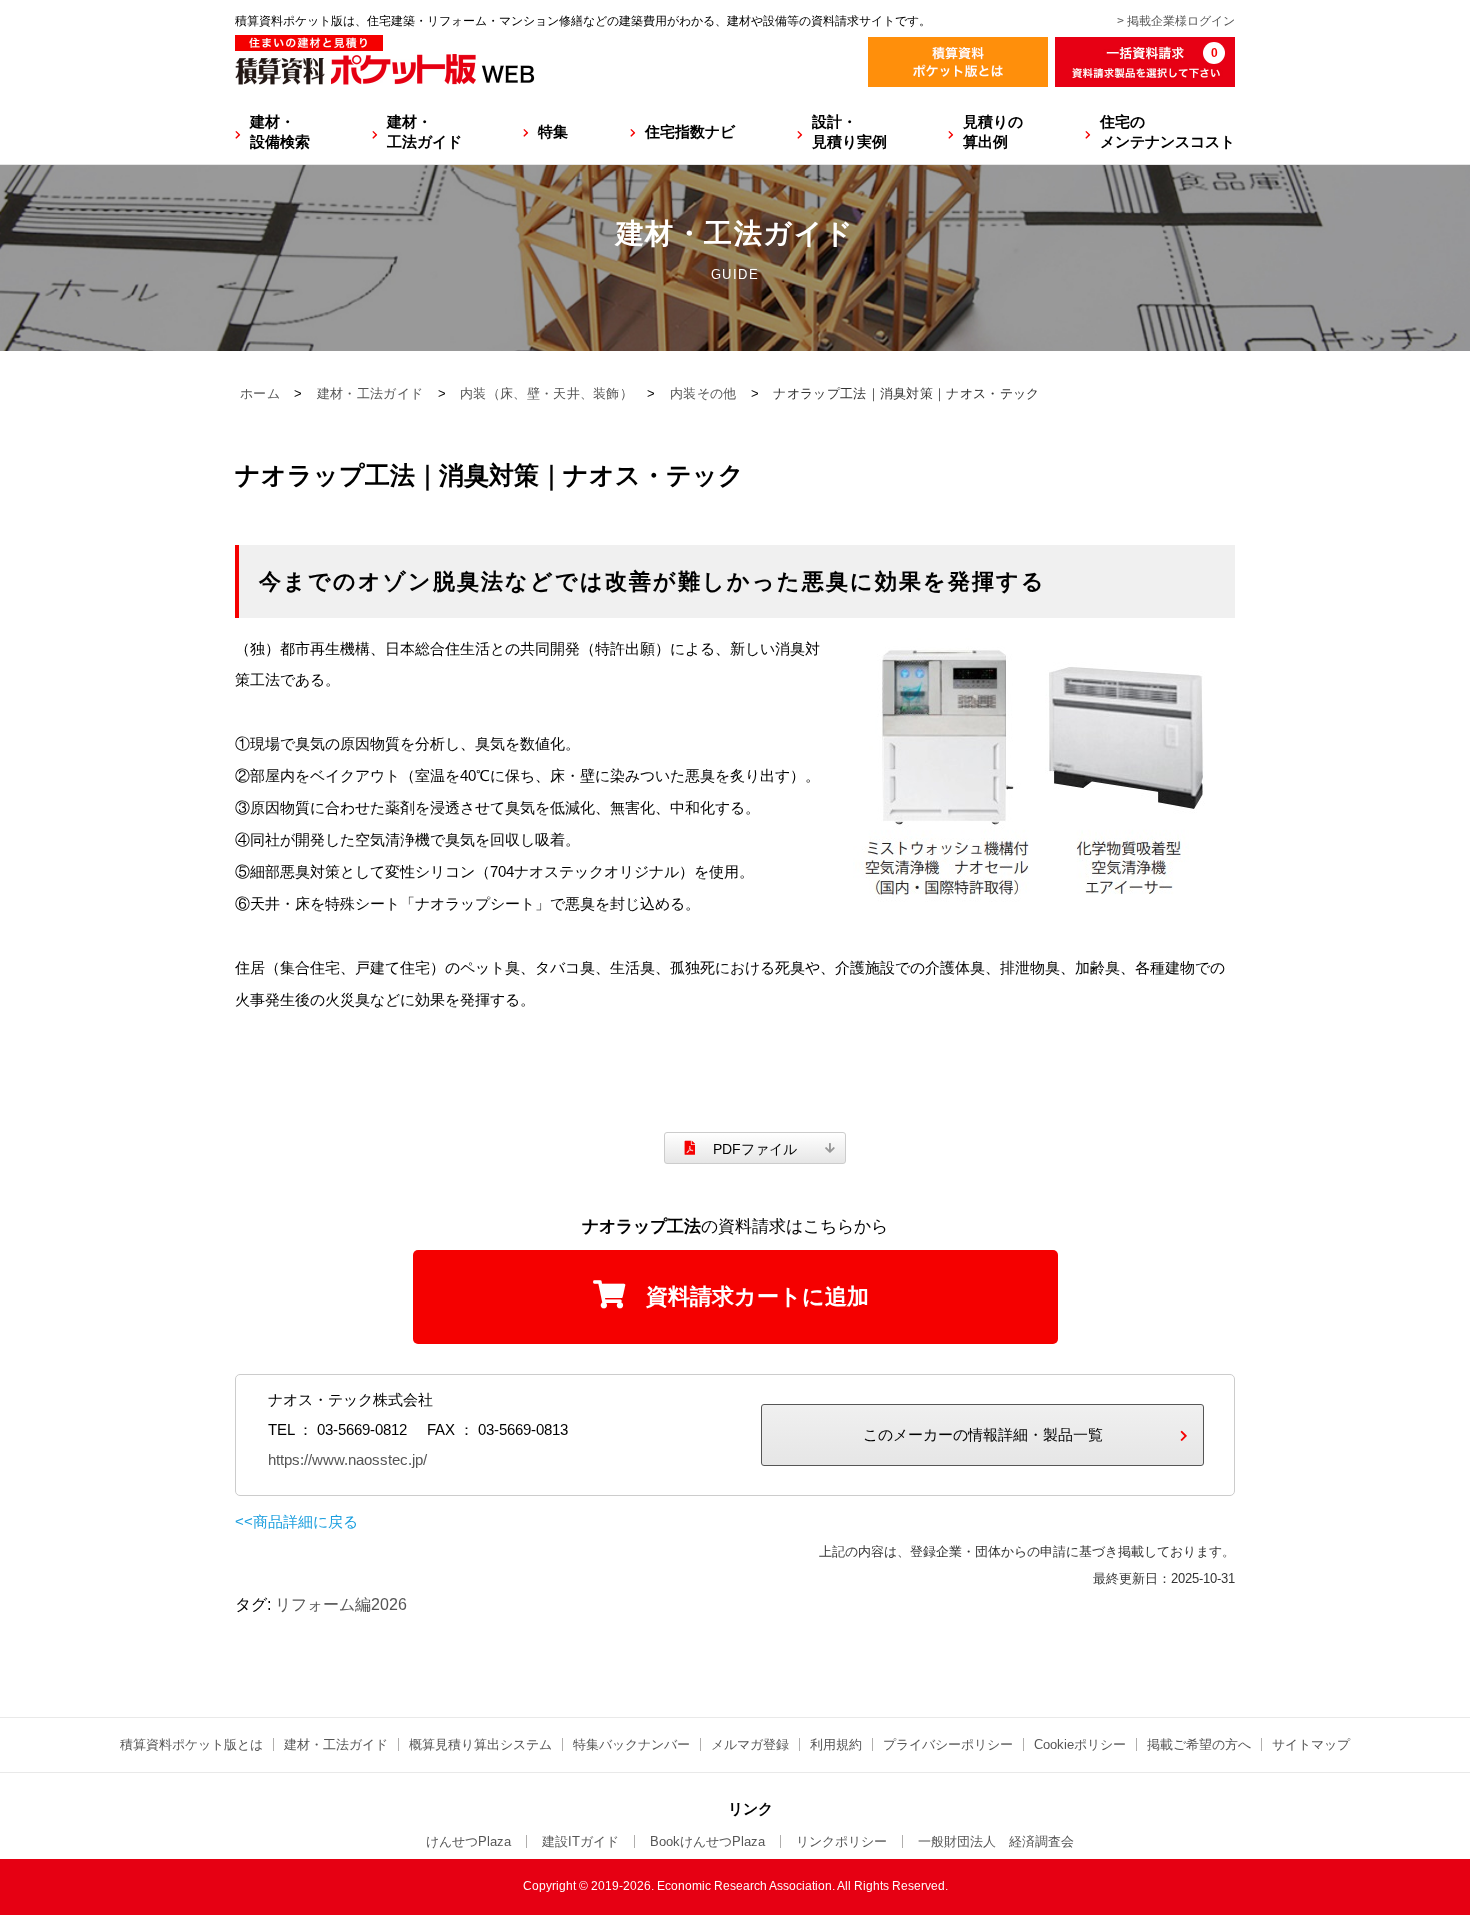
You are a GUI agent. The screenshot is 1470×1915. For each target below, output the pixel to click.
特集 (553, 131)
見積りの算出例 (993, 131)
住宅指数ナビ (690, 131)
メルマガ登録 (750, 1744)
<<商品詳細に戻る (296, 1521)
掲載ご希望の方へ (1199, 1744)
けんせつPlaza (468, 1841)
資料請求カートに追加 (757, 1296)
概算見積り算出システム (480, 1744)
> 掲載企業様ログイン (1176, 21)
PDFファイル (755, 1149)
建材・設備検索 (280, 131)
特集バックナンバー (631, 1744)
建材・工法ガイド (424, 131)
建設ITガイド (580, 1841)
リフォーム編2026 (341, 1604)
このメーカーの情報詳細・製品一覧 (983, 1434)
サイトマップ (1311, 1744)
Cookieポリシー (1080, 1744)
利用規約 (836, 1744)
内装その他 (703, 393)
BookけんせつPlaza (707, 1841)
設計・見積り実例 (849, 131)
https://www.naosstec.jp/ (347, 1459)
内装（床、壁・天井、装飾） (546, 393)
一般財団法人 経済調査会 (996, 1841)
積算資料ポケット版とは (191, 1744)
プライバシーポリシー (948, 1744)
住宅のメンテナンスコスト (1167, 131)
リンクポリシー (841, 1841)
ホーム (260, 393)
